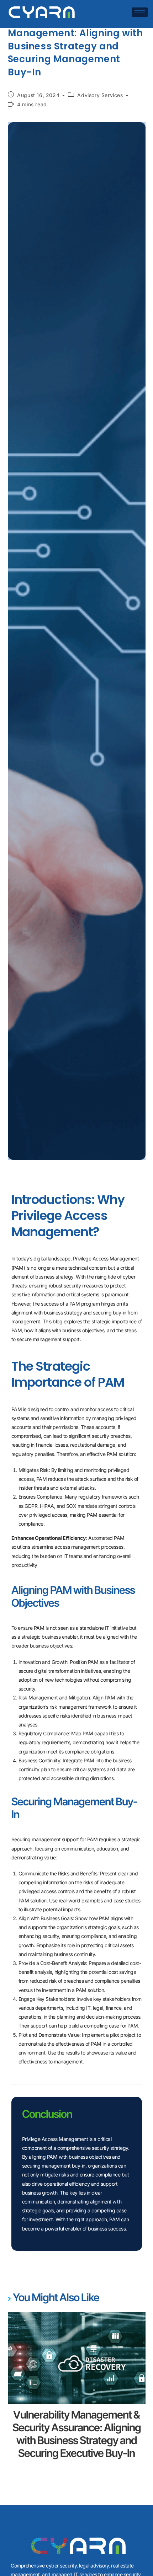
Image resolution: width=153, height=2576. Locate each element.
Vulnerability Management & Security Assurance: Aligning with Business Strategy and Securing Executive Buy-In (77, 2434)
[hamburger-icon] (140, 12)
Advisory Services (100, 95)
